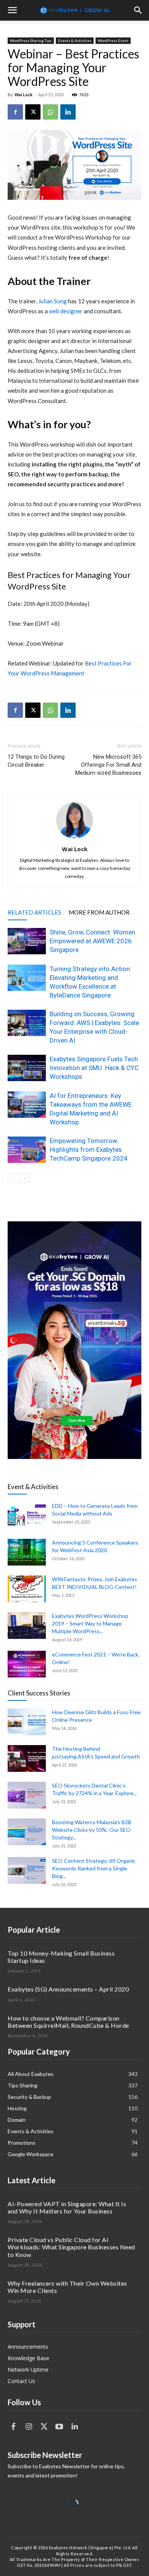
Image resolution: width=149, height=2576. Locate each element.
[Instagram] (29, 2427)
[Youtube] (59, 2427)
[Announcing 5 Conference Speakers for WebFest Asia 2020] (27, 1552)
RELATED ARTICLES (34, 912)
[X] (33, 112)
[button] (12, 10)
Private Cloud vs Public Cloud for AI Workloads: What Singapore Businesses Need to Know (71, 2247)
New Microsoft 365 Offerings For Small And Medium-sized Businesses (108, 765)
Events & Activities (75, 40)
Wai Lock (23, 95)
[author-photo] (74, 838)
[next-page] (25, 1178)
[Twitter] (44, 2427)
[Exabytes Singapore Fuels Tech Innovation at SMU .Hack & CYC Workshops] (27, 1068)
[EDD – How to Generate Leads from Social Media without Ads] (27, 1515)
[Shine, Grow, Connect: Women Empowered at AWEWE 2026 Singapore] (27, 941)
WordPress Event (113, 40)
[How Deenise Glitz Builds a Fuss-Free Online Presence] (27, 1722)
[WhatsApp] (50, 112)
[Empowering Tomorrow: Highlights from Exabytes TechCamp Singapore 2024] (27, 1150)
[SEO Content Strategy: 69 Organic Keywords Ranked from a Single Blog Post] (27, 1870)
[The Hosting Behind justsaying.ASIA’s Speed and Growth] (27, 1758)
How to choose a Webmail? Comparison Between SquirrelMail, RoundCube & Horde (68, 2022)
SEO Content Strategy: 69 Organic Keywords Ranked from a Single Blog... (94, 1868)
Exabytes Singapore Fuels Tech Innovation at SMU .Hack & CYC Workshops (94, 1068)
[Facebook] (15, 112)
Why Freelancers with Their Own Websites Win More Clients (67, 2287)
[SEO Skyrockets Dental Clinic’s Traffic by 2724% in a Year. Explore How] (27, 1795)
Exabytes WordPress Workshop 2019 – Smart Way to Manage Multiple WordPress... (90, 1623)
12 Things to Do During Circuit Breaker (36, 761)
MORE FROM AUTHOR (99, 912)
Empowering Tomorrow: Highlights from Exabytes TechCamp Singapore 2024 (89, 1150)
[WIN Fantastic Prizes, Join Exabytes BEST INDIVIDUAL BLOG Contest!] (27, 1589)
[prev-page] (12, 1178)
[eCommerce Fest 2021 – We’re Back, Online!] (27, 1664)
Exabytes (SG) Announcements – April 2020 (68, 1989)
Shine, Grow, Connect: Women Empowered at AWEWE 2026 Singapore (92, 941)
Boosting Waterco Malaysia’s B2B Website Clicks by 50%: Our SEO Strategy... (92, 1830)
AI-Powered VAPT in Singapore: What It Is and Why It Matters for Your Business (67, 2207)
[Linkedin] (68, 112)
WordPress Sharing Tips (31, 40)
